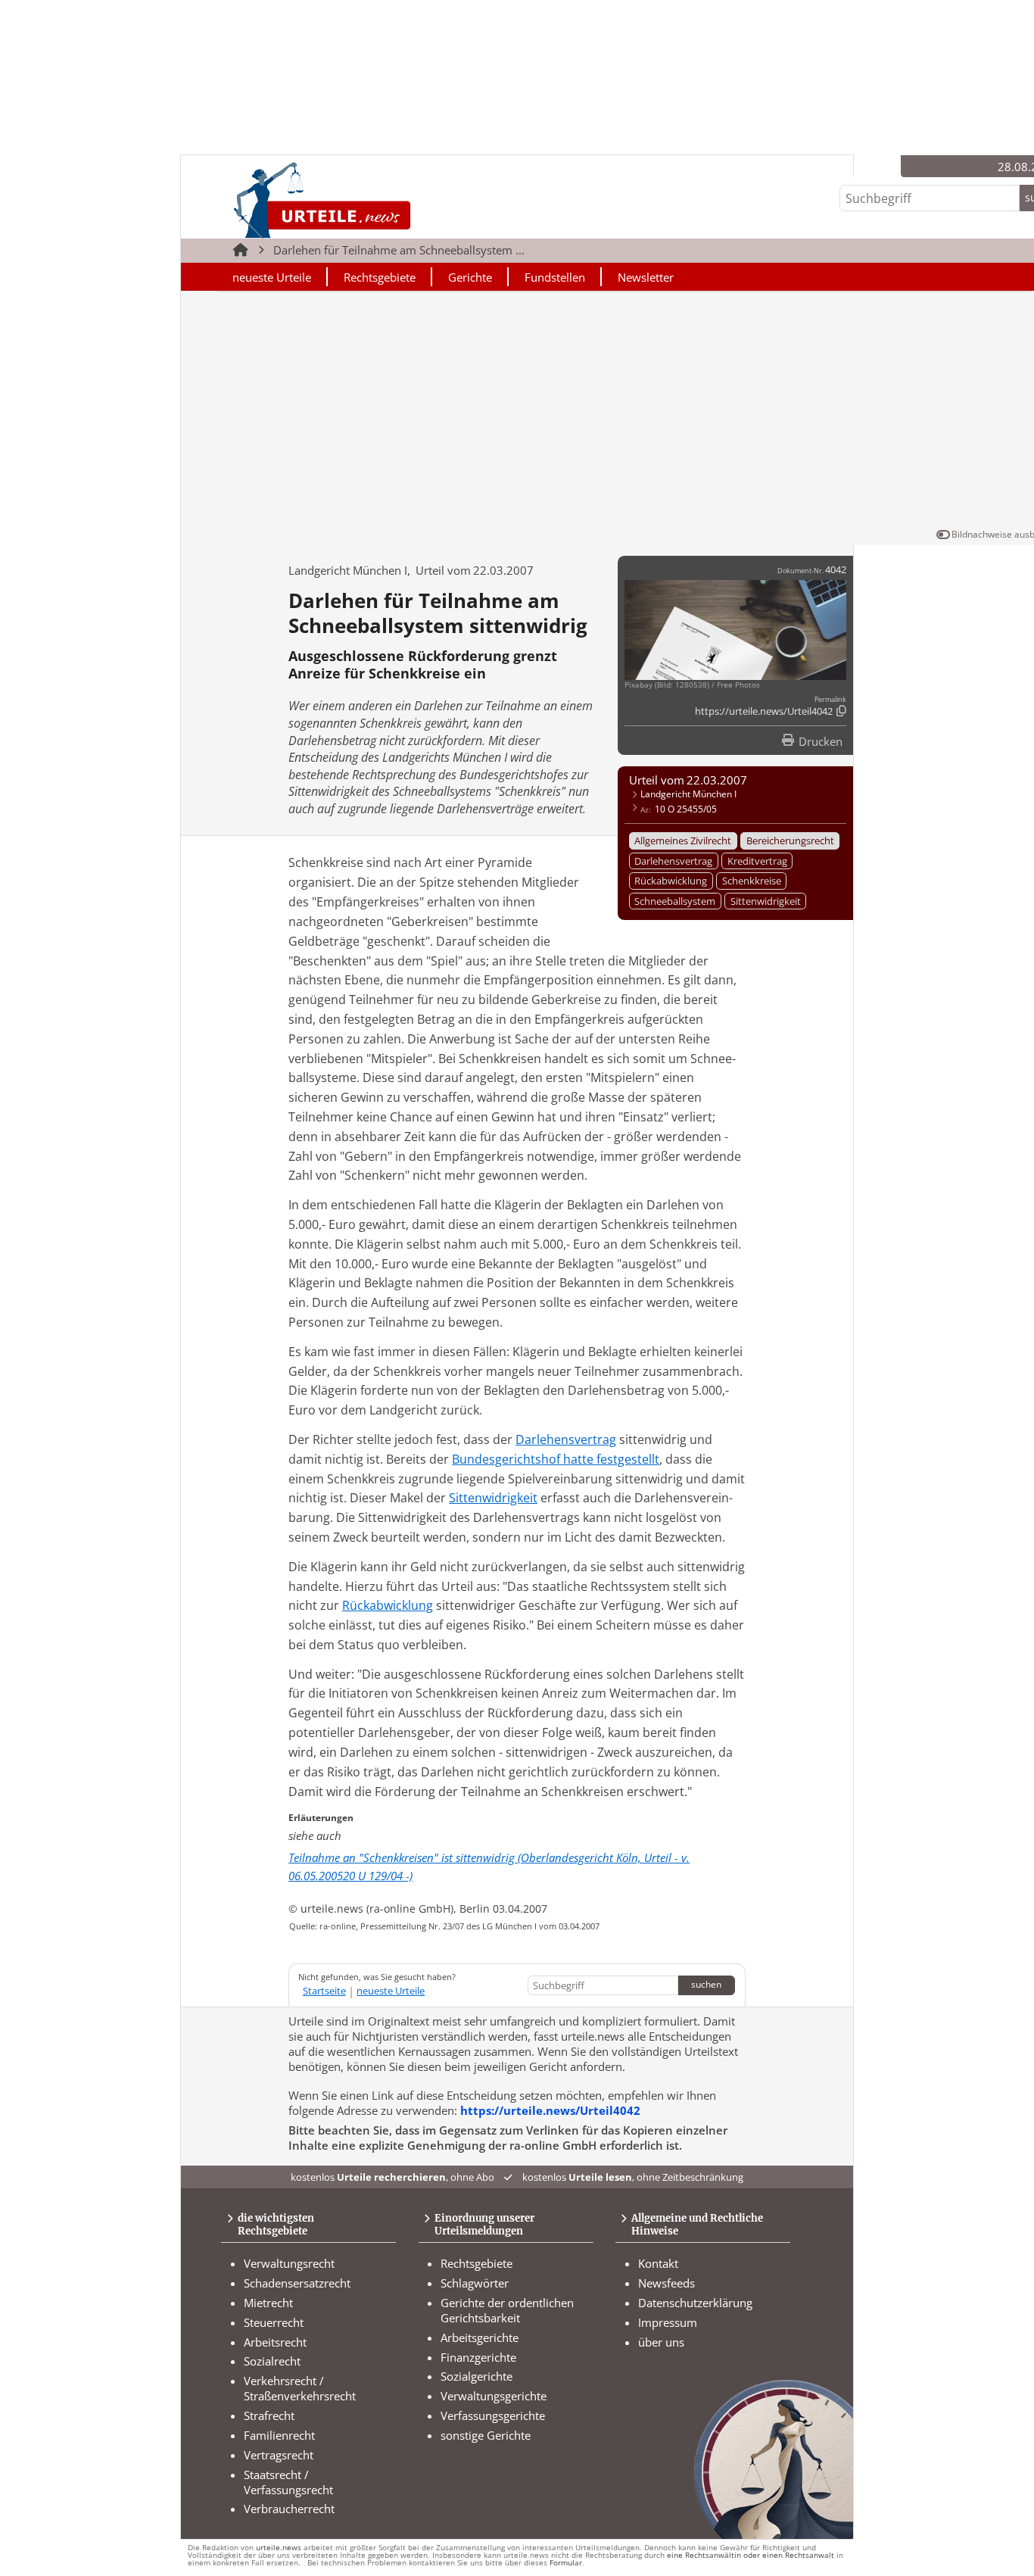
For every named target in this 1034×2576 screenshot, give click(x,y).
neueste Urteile (272, 277)
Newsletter (646, 277)
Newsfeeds (666, 2283)
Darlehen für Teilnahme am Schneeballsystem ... (399, 250)
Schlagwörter (475, 2283)
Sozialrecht (272, 2361)
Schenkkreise (752, 881)
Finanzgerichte (478, 2357)
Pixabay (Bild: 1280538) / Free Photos (692, 685)
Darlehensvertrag (673, 861)
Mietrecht (268, 2303)
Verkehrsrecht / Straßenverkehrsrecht (300, 2388)
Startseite (324, 1991)
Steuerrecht (274, 2322)
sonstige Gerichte (486, 2435)
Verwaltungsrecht (289, 2263)
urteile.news (279, 2548)
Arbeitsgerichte (480, 2337)
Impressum (668, 2322)
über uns (661, 2342)
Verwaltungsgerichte (494, 2396)
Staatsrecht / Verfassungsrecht (288, 2482)
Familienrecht (279, 2435)
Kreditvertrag (757, 861)
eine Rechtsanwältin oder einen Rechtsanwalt (751, 2555)
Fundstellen (555, 277)
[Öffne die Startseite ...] (374, 200)
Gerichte (470, 277)
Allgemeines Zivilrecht (683, 840)
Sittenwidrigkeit (766, 901)
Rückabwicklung (671, 881)
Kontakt (658, 2263)
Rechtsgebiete (380, 277)
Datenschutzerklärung (695, 2303)
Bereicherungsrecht (790, 840)
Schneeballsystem (675, 901)
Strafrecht (269, 2415)
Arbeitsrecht (275, 2342)
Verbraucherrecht (289, 2509)
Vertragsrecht (279, 2455)
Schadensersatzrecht (297, 2283)
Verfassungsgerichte (493, 2415)
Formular (566, 2563)
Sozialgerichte (477, 2376)
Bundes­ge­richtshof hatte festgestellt (556, 1459)
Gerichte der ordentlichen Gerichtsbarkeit (507, 2310)
